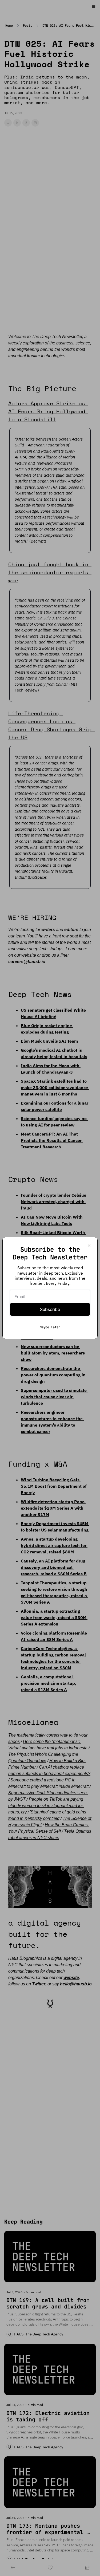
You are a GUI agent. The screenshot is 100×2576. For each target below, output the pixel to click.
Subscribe (50, 1309)
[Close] (89, 1246)
